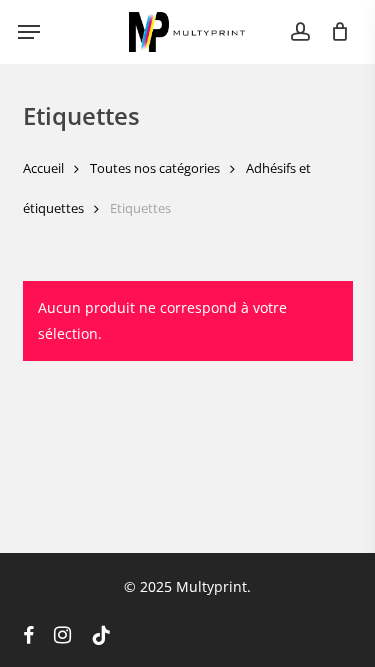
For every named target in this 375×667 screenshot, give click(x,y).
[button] (29, 32)
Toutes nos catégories (155, 168)
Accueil (43, 168)
